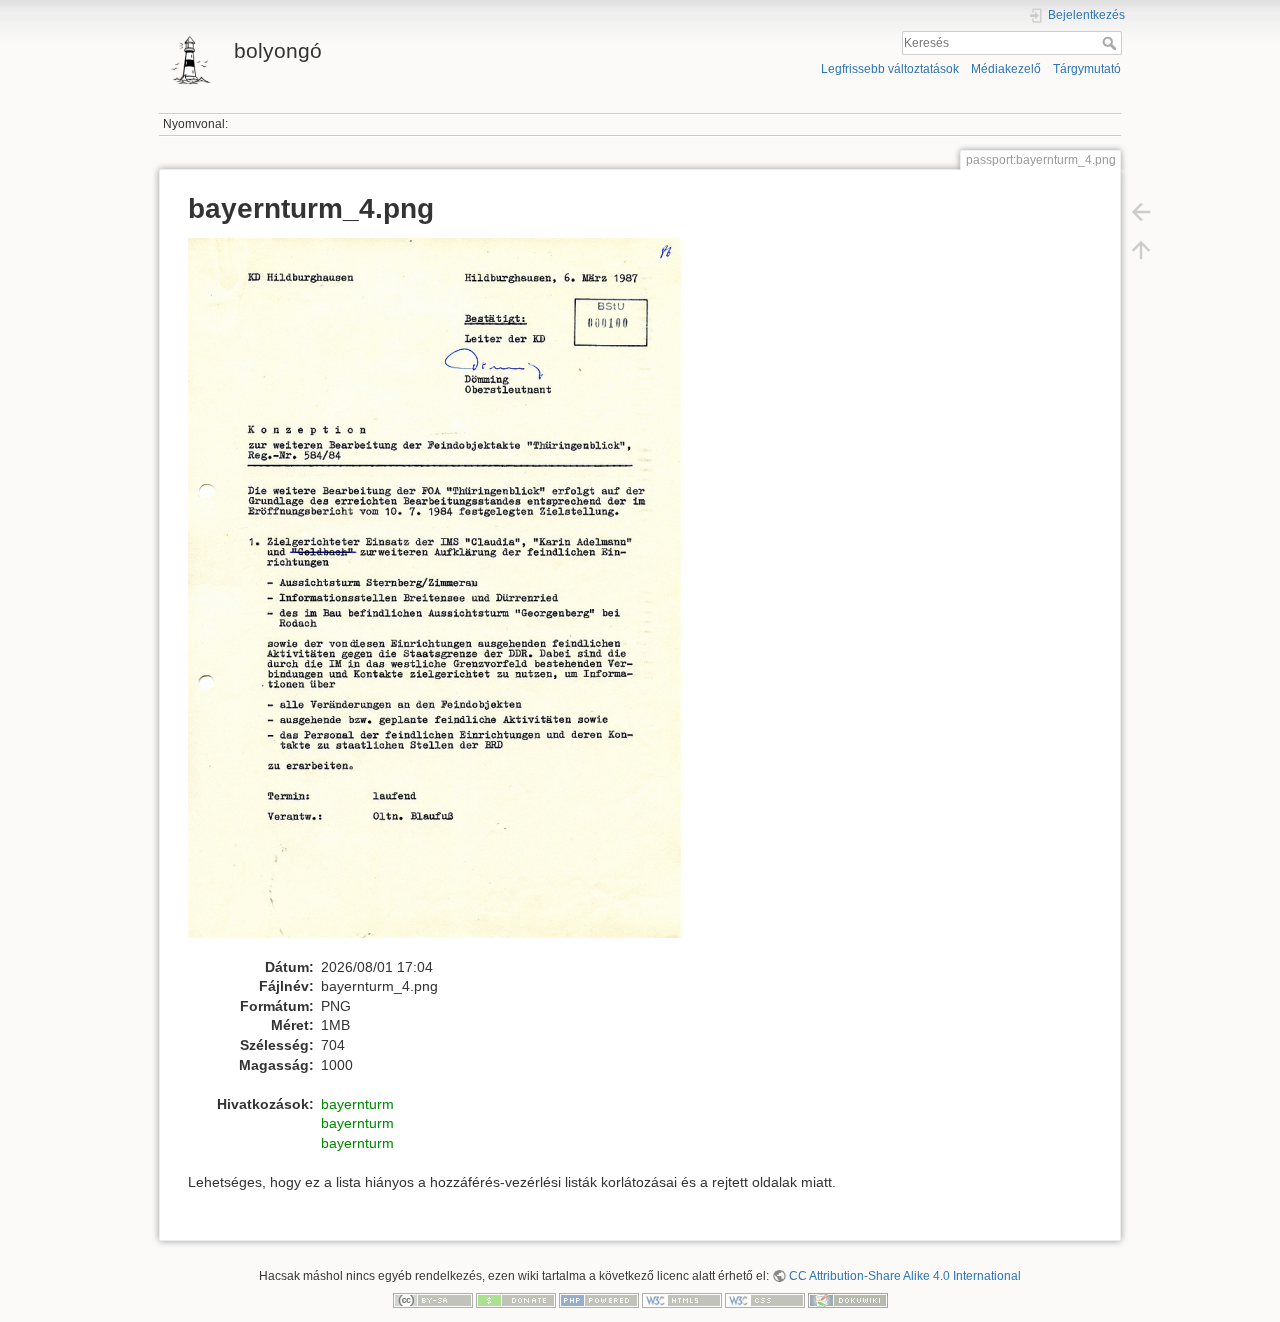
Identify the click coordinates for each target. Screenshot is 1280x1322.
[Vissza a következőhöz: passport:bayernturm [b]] (1141, 212)
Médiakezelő (1006, 69)
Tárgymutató (1087, 69)
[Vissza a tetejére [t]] (1141, 250)
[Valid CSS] (765, 1299)
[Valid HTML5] (682, 1299)
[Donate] (516, 1299)
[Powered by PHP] (599, 1299)
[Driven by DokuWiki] (848, 1299)
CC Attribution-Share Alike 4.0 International (905, 1276)
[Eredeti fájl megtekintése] (445, 597)
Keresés (1111, 43)
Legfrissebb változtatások (890, 69)
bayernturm (357, 1104)
